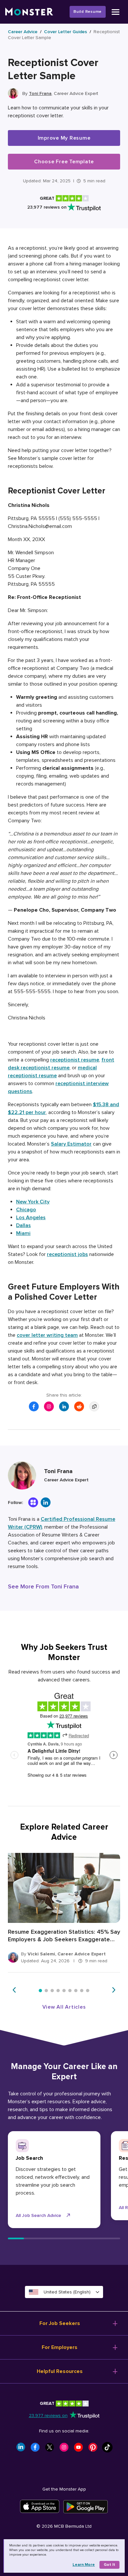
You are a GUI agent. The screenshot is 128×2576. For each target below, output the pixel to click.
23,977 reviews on (48, 2416)
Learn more (84, 2565)
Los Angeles (31, 1218)
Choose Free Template (64, 162)
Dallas (23, 1225)
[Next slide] (114, 1990)
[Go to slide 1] (40, 1991)
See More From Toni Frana (43, 1586)
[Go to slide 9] (88, 1991)
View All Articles (64, 2007)
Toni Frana (40, 93)
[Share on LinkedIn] (64, 1406)
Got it (109, 2565)
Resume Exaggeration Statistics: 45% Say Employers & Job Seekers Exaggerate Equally (64, 1936)
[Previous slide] (14, 1990)
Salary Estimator (71, 1144)
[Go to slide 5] (64, 1991)
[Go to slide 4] (58, 1991)
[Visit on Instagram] (49, 1406)
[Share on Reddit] (79, 1406)
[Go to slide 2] (46, 1991)
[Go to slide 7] (76, 1991)
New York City (33, 1202)
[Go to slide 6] (70, 1991)
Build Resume (88, 12)
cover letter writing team (47, 1335)
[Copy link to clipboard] (94, 1406)
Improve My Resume (64, 138)
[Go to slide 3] (52, 1991)
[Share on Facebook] (34, 1406)
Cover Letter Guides (65, 32)
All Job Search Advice (38, 2215)
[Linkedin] (46, 1502)
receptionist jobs (67, 1254)
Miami (23, 1233)
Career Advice (23, 32)
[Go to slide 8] (82, 1991)
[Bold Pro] (33, 1502)
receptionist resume (75, 1060)
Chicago (26, 1210)
